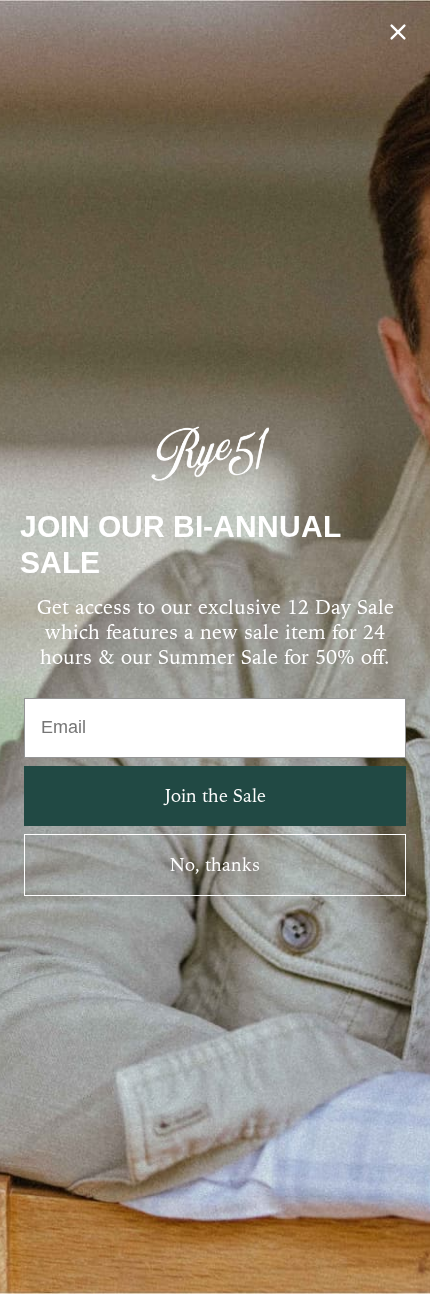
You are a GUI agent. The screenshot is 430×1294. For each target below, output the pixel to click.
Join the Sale (215, 795)
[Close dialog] (398, 32)
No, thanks (215, 864)
